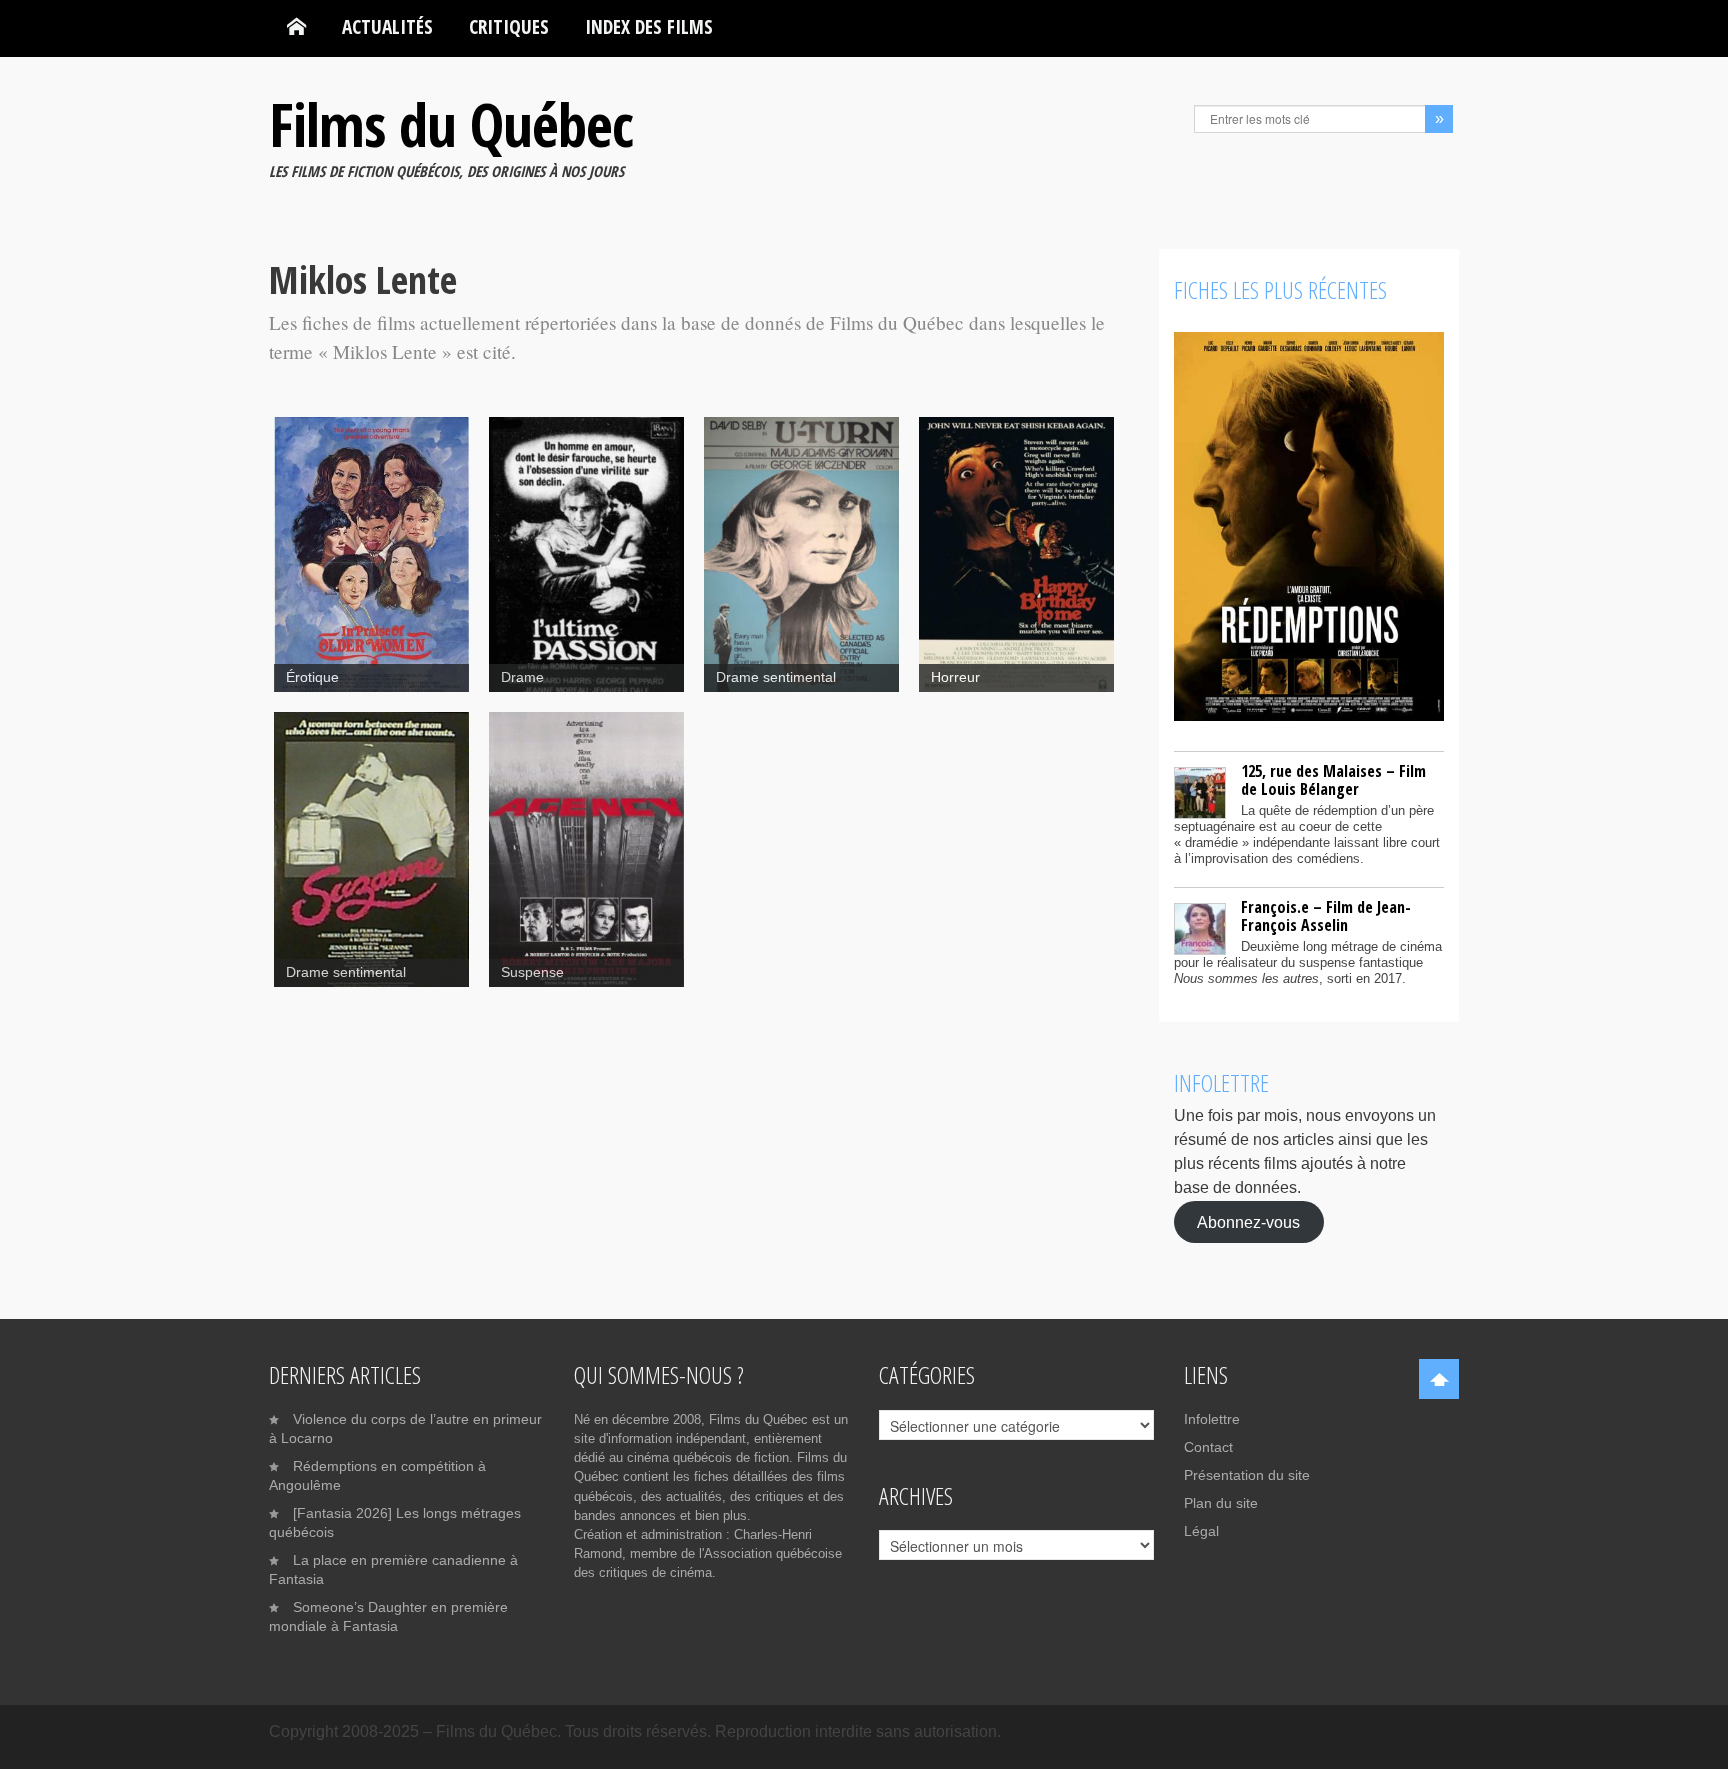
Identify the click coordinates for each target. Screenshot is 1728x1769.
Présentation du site (1247, 1475)
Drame (522, 677)
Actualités (387, 26)
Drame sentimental (776, 677)
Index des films (649, 26)
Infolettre (1212, 1419)
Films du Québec (451, 124)
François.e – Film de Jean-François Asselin (1326, 916)
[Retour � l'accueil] (296, 27)
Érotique (312, 677)
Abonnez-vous (1248, 1221)
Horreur (955, 677)
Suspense (532, 972)
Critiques (509, 26)
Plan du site (1221, 1503)
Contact (1208, 1447)
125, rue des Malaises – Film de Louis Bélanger (1333, 780)
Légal (1201, 1531)
